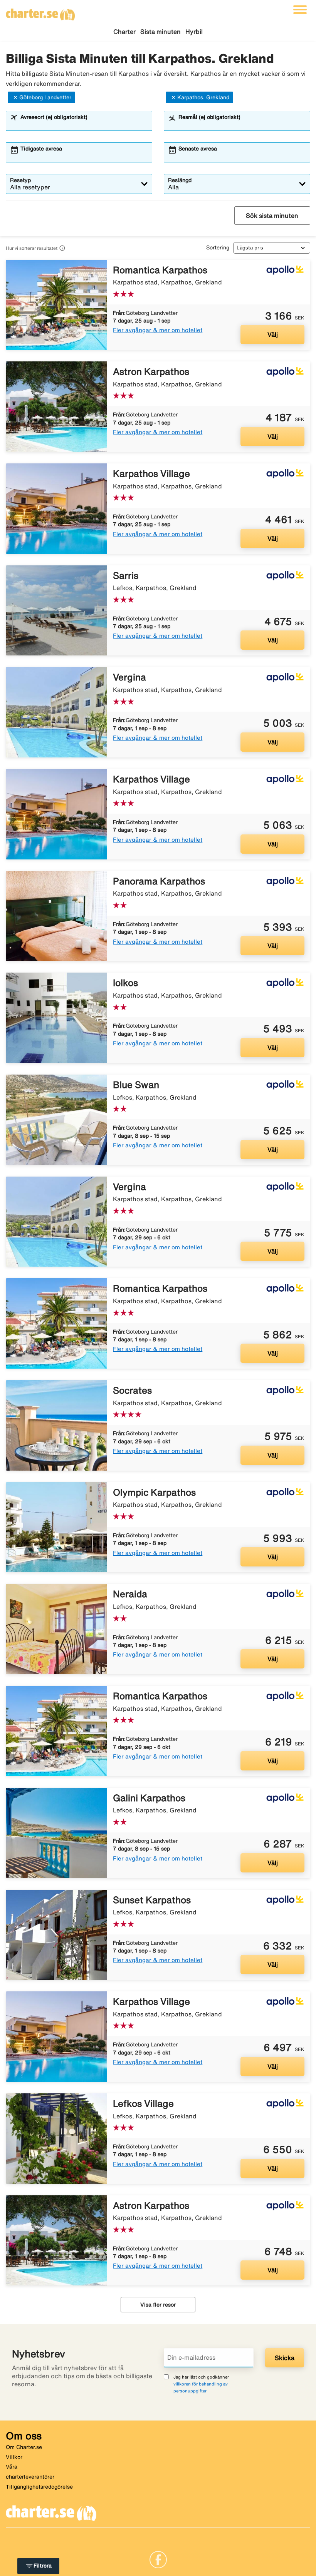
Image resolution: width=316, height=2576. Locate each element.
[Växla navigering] (300, 10)
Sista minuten (161, 32)
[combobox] (84, 124)
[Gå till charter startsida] (40, 12)
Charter (124, 32)
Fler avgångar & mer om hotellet (158, 330)
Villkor (14, 2457)
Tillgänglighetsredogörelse (39, 2487)
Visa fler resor (158, 2305)
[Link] (158, 2559)
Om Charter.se (24, 2447)
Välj (273, 334)
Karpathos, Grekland (203, 97)
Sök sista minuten (272, 216)
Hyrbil (194, 32)
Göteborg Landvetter (45, 97)
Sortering (218, 247)
